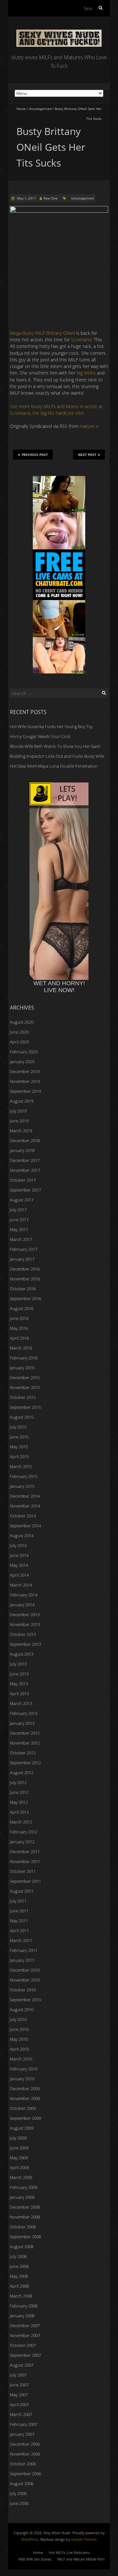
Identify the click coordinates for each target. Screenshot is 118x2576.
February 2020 (24, 1052)
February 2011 (24, 1950)
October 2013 (23, 1634)
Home (21, 109)
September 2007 (25, 2355)
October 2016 (23, 1289)
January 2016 (22, 1368)
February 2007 (24, 2424)
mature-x (89, 426)
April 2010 (19, 2049)
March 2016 (21, 1348)
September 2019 (25, 1091)
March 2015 (21, 1466)
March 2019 (21, 1131)
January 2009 (22, 2197)
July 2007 (18, 2375)
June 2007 (19, 2385)
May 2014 (19, 1565)
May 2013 (19, 1684)
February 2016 (24, 1358)
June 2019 (19, 1121)
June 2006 (19, 2503)
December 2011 (25, 1852)
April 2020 (19, 1042)
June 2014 (19, 1555)
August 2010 (22, 2010)
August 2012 (22, 1773)
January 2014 (22, 1605)
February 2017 (24, 1249)
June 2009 (19, 2148)
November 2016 (25, 1279)
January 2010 (22, 2079)
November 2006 (25, 2454)
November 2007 (25, 2335)
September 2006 (25, 2474)
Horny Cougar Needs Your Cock (40, 736)
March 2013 (21, 1703)
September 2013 (25, 1644)
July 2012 (18, 1782)
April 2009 (19, 2168)
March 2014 (21, 1585)
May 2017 (19, 1229)
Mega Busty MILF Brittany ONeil (42, 333)
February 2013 (24, 1713)
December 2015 (25, 1378)
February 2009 (24, 2187)
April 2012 (19, 1812)
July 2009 (18, 2138)
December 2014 (25, 1496)
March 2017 (21, 1239)
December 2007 (25, 2326)
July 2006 (18, 2493)
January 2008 (22, 2316)
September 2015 (25, 1407)
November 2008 (25, 2217)
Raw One (51, 198)
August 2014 (22, 1536)
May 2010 (19, 2039)
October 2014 (23, 1516)
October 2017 (23, 1180)
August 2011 (22, 1891)
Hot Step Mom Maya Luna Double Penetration (54, 766)
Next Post (87, 455)
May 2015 (19, 1447)
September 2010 (25, 2000)
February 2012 (24, 1832)
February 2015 (24, 1476)
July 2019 (18, 1111)
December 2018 (25, 1141)
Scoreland (81, 340)
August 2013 (22, 1654)
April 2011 (19, 1931)
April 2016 (19, 1338)
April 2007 (19, 2405)
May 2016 (19, 1328)
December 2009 (25, 2089)
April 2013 (19, 1694)
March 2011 (21, 1940)
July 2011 (18, 1901)
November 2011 (25, 1861)
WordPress (30, 2539)
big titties (86, 373)
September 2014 (25, 1526)
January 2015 (22, 1486)
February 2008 (24, 2306)
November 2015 (25, 1387)
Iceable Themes (84, 2539)
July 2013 (18, 1664)
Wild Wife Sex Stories (35, 2559)
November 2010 (25, 1980)
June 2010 (19, 2029)
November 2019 (25, 1081)
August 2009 (22, 2128)
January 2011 (22, 1960)
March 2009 (21, 2177)
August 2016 (22, 1308)
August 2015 (22, 1417)
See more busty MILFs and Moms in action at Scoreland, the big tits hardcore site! (56, 410)
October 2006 (23, 2464)
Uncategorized (40, 109)
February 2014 (24, 1595)
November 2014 (25, 1506)
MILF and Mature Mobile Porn (81, 2559)
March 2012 (21, 1822)
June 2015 (19, 1437)
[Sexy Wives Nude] (59, 33)
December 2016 (25, 1269)
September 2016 (25, 1299)
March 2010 (21, 2059)
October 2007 (23, 2345)
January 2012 (22, 1842)
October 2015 (23, 1397)
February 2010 (24, 2069)
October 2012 (23, 1753)
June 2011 (19, 1911)
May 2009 (19, 2158)
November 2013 (25, 1624)
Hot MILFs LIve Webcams (69, 2552)
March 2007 (21, 2414)
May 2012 (19, 1802)
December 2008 (25, 2207)
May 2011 (19, 1921)
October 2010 (23, 1990)
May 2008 (19, 2276)
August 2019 (22, 1101)
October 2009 (23, 2108)
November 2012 (25, 1743)
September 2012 (25, 1763)
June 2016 (19, 1318)
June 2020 (19, 1032)
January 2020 (22, 1062)
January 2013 (22, 1723)
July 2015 (18, 1427)
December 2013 (25, 1615)
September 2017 (25, 1190)
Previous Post (35, 455)
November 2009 (25, 2098)
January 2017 (22, 1259)
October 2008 (23, 2227)
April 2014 (19, 1575)
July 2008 (18, 2256)
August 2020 (22, 1022)
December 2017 (25, 1160)
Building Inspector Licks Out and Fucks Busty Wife (57, 756)
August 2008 (22, 2247)
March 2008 (21, 2296)
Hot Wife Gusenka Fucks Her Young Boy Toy (51, 726)
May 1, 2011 (26, 198)
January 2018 (22, 1150)
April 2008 (19, 2286)
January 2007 (22, 2434)
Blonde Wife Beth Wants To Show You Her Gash (55, 746)
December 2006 (25, 2444)
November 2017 (25, 1170)
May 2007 (19, 2395)
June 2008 (19, 2266)
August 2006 (22, 2484)
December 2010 (25, 1970)
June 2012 (19, 1792)
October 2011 (23, 1871)
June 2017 (19, 1220)
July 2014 (18, 1545)
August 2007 (22, 2365)
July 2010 (18, 2019)
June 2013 (19, 1674)
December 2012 (25, 1733)
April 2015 (19, 1457)
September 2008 (25, 2237)
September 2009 (25, 2118)
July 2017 (18, 1210)
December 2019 (25, 1071)
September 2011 (25, 1881)
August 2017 (22, 1200)
